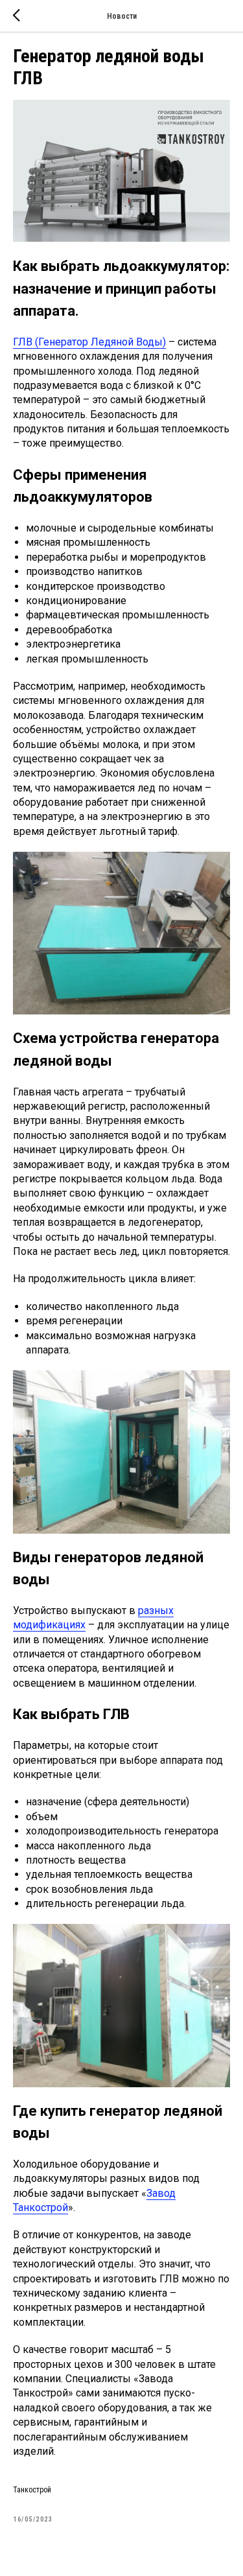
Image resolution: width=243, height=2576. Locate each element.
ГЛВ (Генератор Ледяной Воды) (89, 342)
